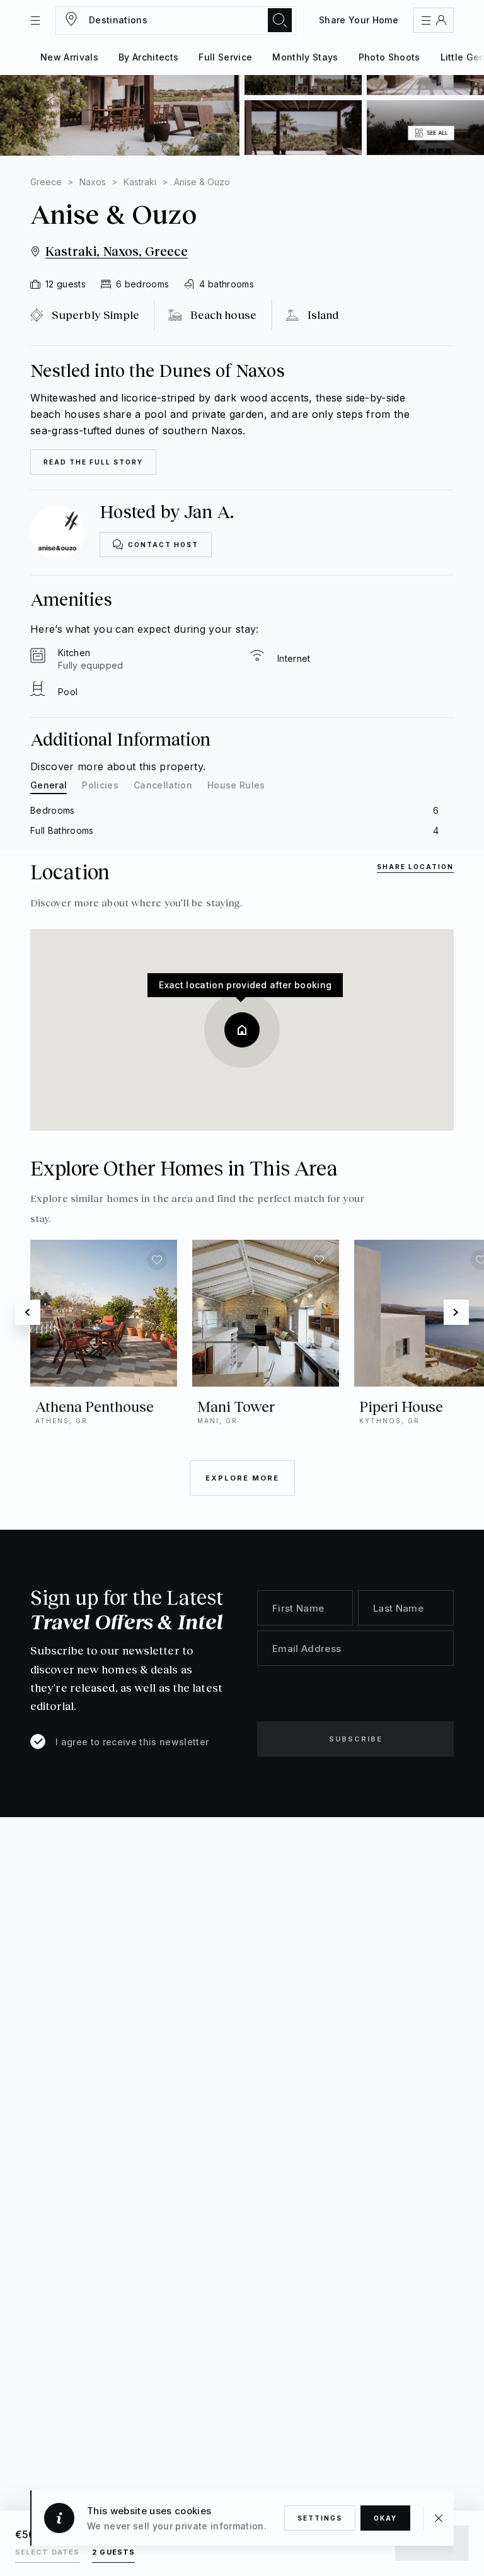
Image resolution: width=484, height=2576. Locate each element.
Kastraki (140, 182)
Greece (46, 182)
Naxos (93, 182)
